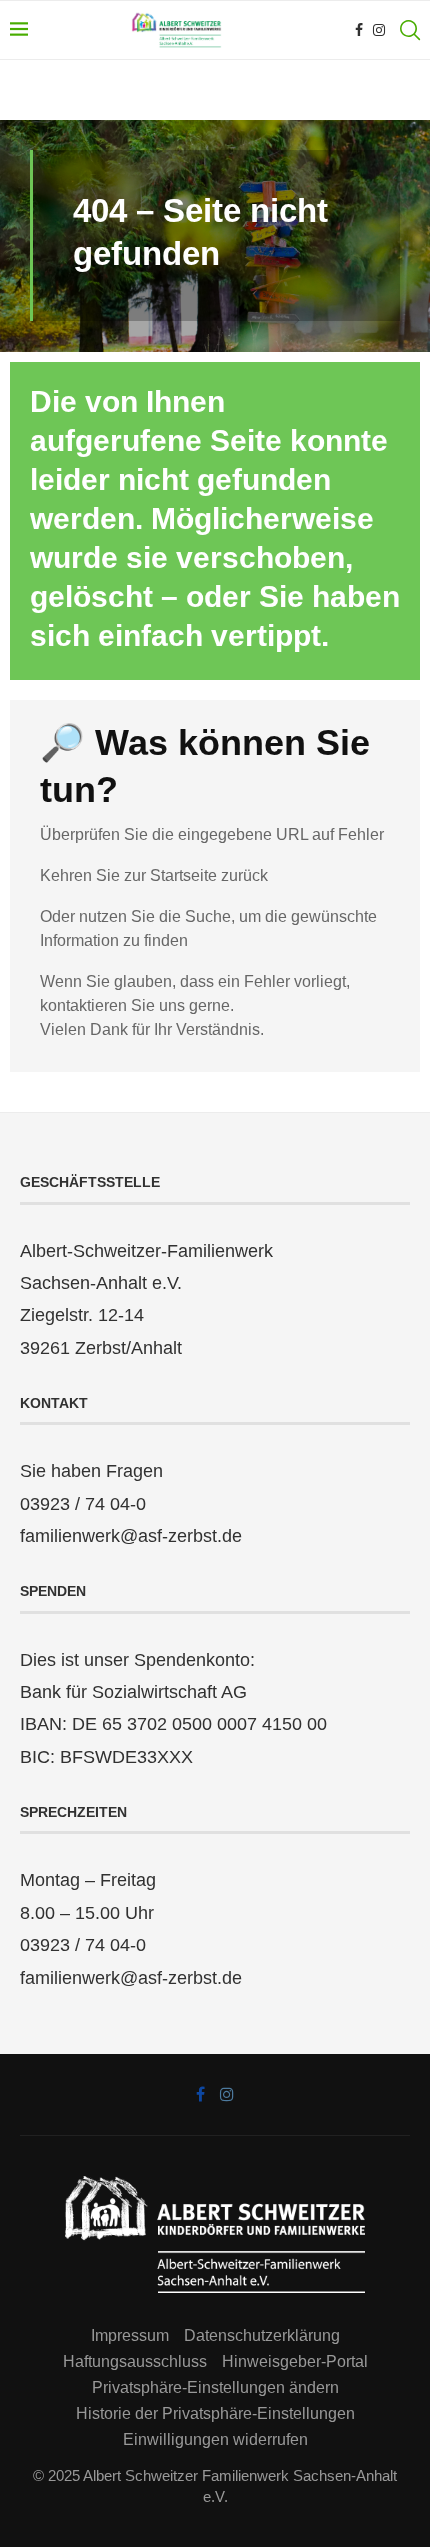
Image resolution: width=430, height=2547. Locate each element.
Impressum (130, 2335)
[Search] (410, 30)
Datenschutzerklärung (262, 2335)
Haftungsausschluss (135, 2361)
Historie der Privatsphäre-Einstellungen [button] (215, 2413)
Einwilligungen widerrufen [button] (215, 2439)
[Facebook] (359, 30)
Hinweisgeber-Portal (295, 2361)
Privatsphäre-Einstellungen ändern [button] (215, 2387)
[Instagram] (379, 30)
